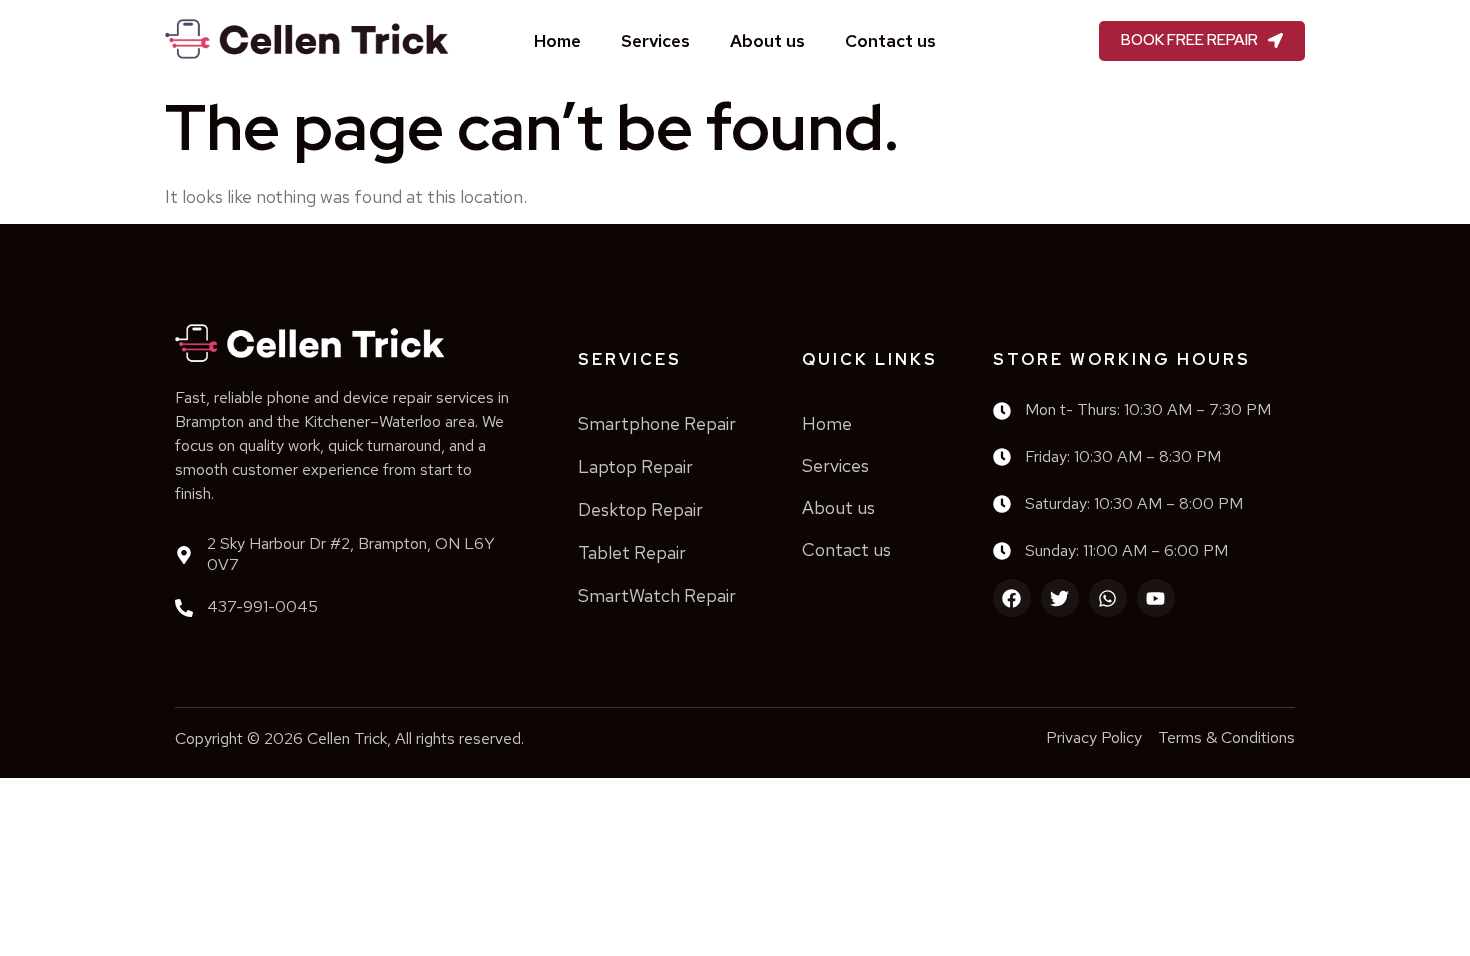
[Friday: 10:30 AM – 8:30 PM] (1002, 457)
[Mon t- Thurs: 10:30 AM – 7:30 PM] (1002, 411)
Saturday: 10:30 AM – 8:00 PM (1134, 503)
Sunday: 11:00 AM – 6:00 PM (1126, 550)
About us (767, 41)
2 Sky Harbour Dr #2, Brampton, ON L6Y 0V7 (351, 554)
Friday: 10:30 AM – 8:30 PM (1123, 456)
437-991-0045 (262, 606)
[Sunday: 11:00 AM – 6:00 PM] (1002, 551)
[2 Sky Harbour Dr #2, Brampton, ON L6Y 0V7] (184, 555)
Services (655, 41)
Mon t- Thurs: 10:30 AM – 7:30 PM (1148, 409)
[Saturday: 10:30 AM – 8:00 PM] (1002, 504)
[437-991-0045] (184, 608)
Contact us (890, 41)
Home (557, 41)
